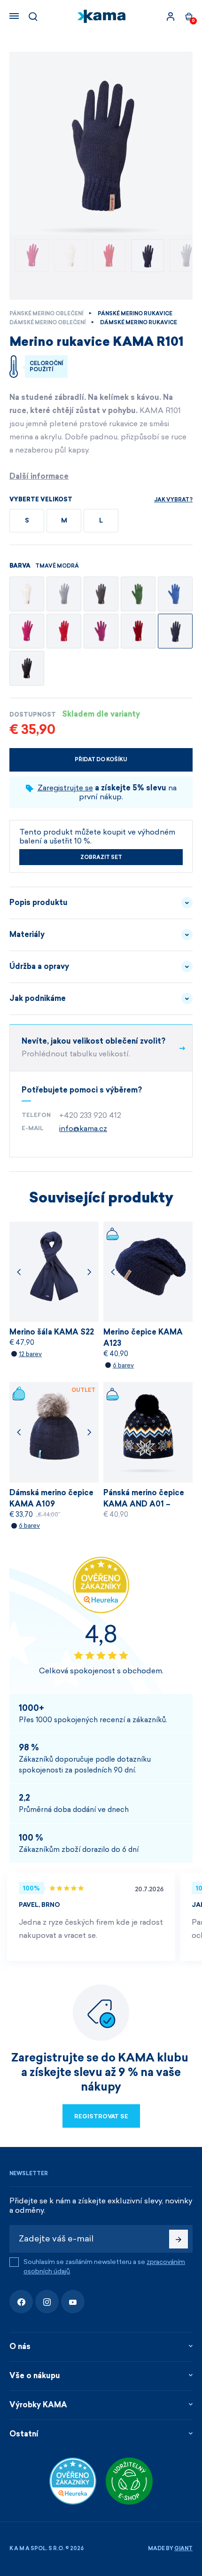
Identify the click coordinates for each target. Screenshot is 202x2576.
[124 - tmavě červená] (138, 631)
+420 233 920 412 (90, 1115)
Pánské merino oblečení (46, 314)
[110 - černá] (27, 668)
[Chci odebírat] (179, 2239)
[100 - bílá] (27, 594)
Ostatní (24, 2434)
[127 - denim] (175, 594)
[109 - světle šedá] (64, 594)
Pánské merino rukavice (135, 314)
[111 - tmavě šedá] (101, 594)
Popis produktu (39, 902)
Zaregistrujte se (65, 788)
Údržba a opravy (39, 966)
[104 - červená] (64, 631)
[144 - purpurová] (101, 631)
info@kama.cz (83, 1128)
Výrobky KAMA (38, 2405)
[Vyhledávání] (33, 16)
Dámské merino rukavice (139, 323)
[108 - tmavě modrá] (175, 631)
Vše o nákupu (35, 2376)
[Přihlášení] (171, 16)
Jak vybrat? (173, 500)
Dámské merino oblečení (47, 323)
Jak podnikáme (38, 998)
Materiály (27, 934)
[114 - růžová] (27, 631)
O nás (20, 2346)
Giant (183, 2549)
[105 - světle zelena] (138, 594)
